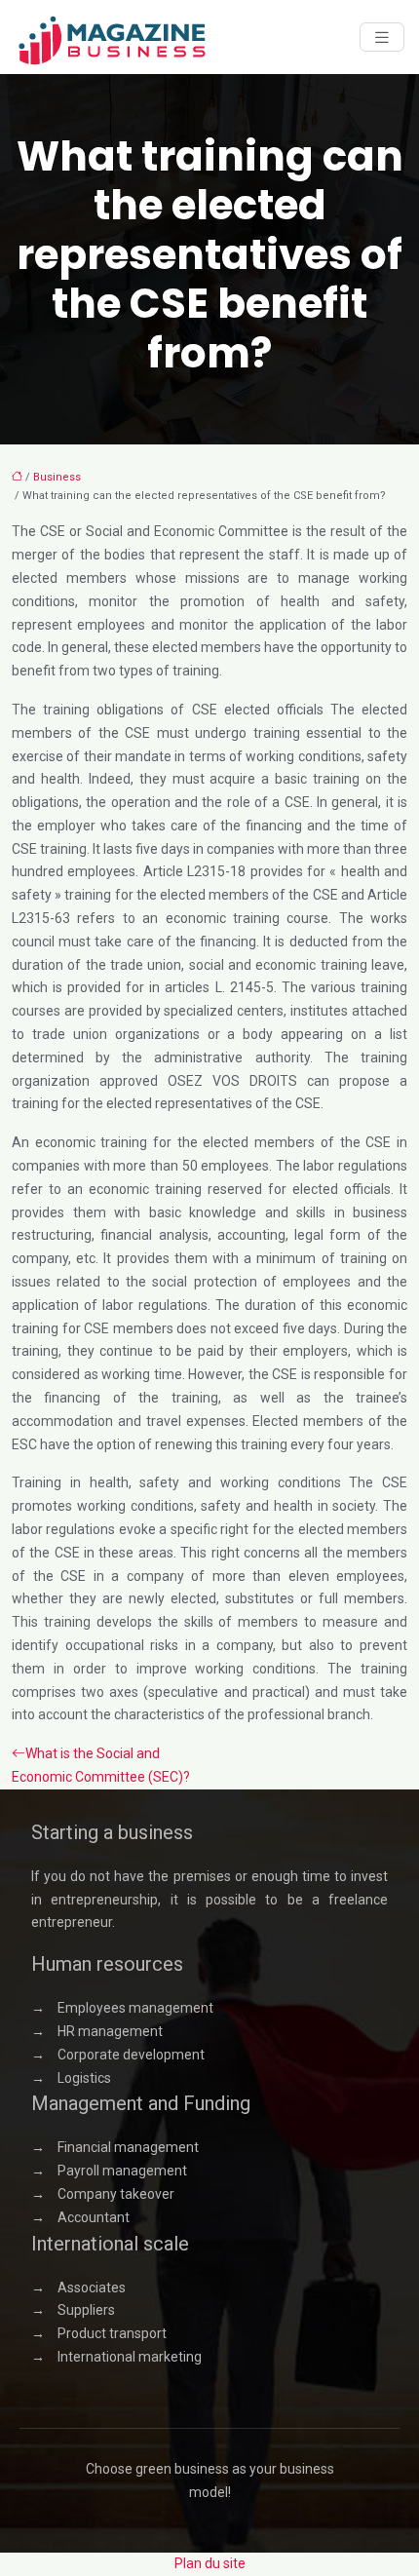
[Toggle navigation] (382, 38)
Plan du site (210, 2563)
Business (57, 477)
